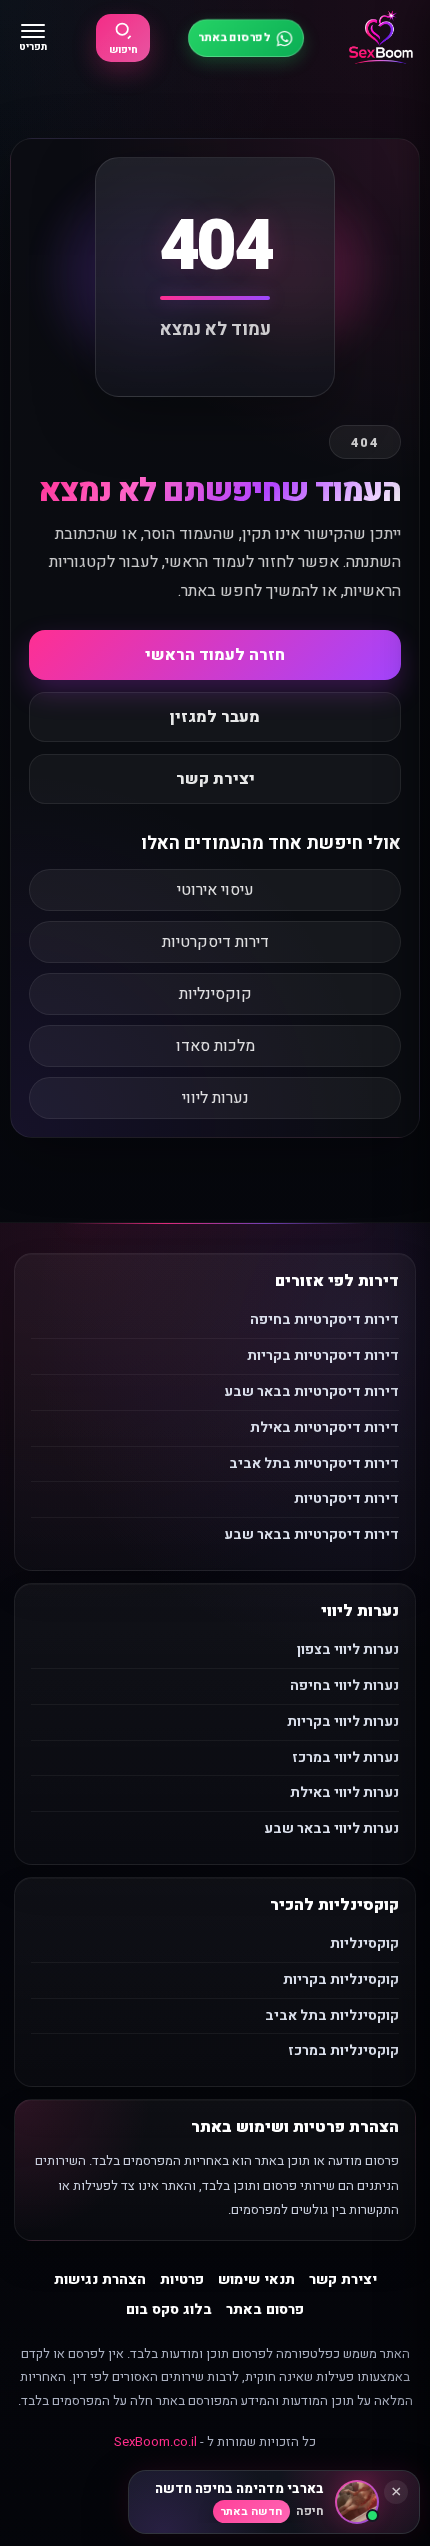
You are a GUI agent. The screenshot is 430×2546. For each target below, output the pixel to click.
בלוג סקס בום (169, 2309)
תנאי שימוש (256, 2279)
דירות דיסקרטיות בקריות (323, 1355)
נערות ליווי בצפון (348, 1649)
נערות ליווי (215, 1098)
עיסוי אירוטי (215, 890)
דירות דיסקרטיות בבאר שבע (311, 1391)
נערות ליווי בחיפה (344, 1685)
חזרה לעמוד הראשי (215, 655)
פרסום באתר (265, 2309)
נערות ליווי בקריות (343, 1721)
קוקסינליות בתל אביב (332, 2015)
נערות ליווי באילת (344, 1792)
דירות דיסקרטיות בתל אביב (314, 1463)
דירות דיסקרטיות (215, 942)
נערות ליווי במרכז (345, 1757)
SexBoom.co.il (155, 2441)
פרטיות (182, 2279)
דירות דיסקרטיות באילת (324, 1427)
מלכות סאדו (215, 1046)
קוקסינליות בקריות (341, 1979)
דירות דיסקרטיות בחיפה (324, 1319)
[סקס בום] (381, 38)
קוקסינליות (215, 994)
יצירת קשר (215, 779)
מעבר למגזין (215, 717)
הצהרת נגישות (100, 2279)
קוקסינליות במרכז (343, 2050)
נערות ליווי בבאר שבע (331, 1828)
